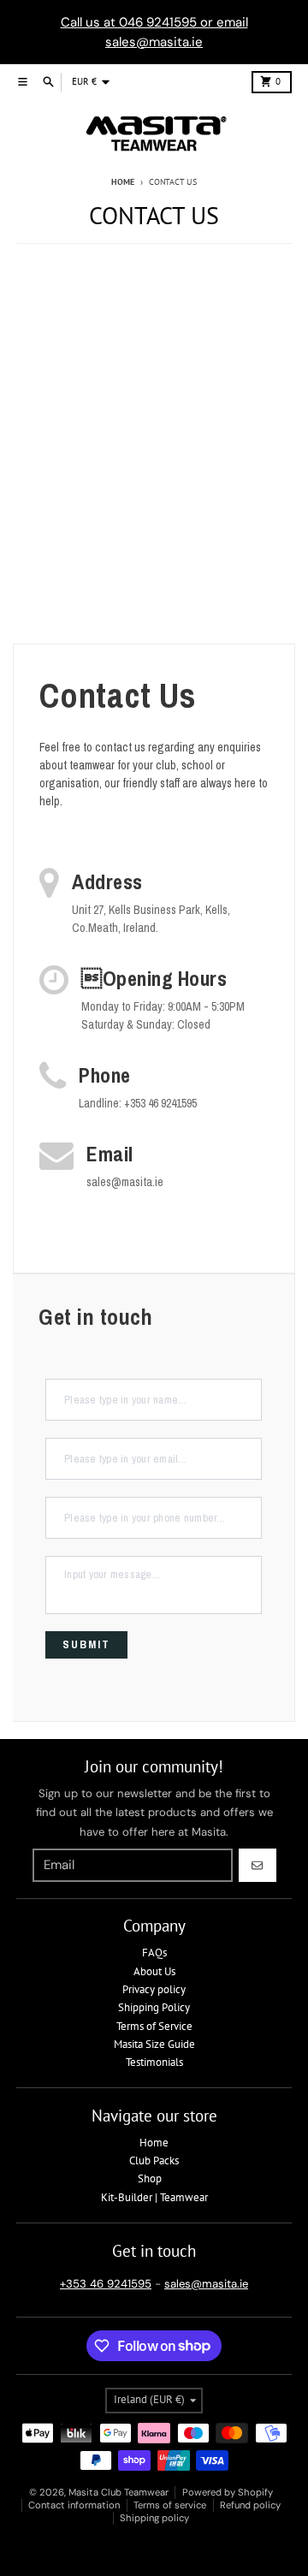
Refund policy (250, 2505)
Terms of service (170, 2505)
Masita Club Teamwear (118, 2492)
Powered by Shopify (228, 2492)
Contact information (74, 2505)
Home (122, 182)
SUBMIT (86, 1644)
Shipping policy (154, 2518)
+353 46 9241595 (106, 2284)
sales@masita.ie (206, 2284)
